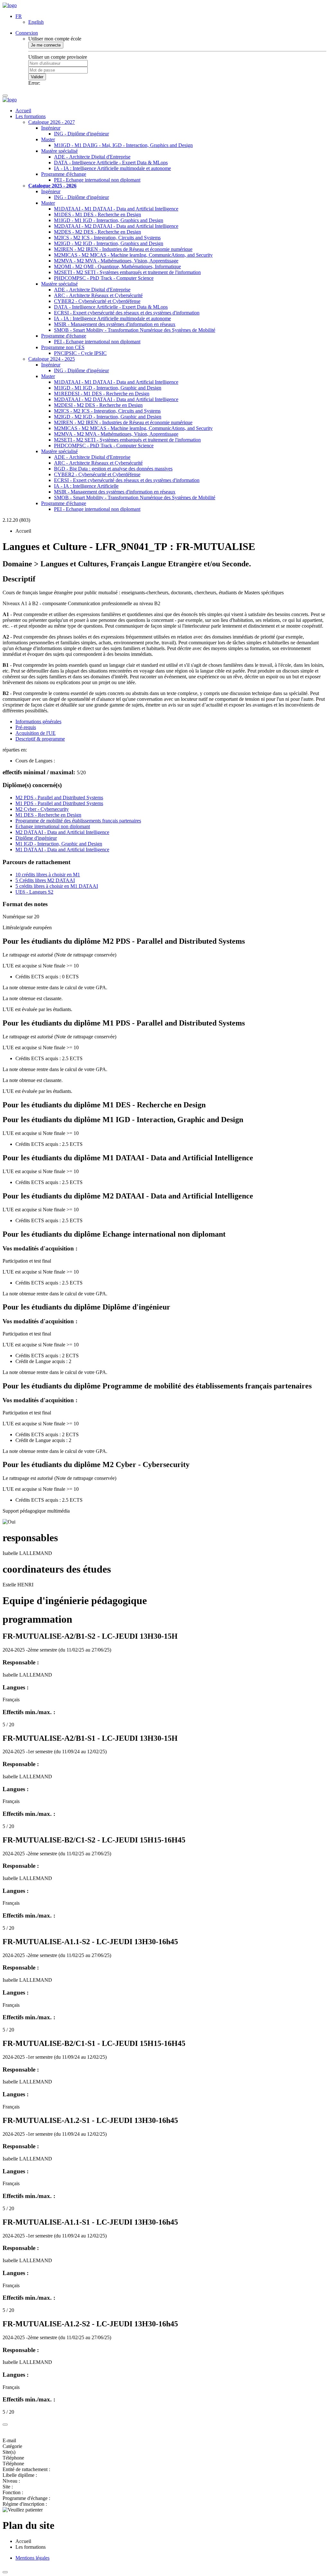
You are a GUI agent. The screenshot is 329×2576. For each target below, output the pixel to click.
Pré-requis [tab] (26, 727)
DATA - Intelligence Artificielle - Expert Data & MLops (111, 163)
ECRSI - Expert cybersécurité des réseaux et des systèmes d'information (127, 313)
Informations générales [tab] (38, 721)
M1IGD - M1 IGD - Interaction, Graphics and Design (109, 220)
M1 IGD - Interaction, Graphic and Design (59, 844)
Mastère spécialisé (59, 151)
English (36, 22)
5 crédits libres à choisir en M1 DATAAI (57, 886)
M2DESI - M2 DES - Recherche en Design (98, 405)
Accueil (23, 111)
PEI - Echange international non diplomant (97, 180)
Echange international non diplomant (53, 826)
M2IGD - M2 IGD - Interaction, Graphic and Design (108, 417)
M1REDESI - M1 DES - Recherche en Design (102, 394)
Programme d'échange (64, 174)
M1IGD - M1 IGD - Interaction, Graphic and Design (108, 388)
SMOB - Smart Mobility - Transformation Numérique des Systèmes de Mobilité (135, 330)
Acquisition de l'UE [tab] (36, 733)
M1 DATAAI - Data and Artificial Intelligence (62, 850)
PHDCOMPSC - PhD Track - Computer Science (104, 278)
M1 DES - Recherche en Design (48, 815)
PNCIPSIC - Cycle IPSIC (80, 353)
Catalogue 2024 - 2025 (52, 359)
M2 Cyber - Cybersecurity (42, 809)
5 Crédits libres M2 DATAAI (45, 880)
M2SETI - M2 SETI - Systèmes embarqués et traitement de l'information (127, 272)
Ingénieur (51, 128)
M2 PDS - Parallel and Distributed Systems (59, 798)
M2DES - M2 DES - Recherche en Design (98, 232)
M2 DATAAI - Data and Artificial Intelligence (62, 832)
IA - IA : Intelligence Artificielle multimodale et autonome (112, 168)
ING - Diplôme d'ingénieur (81, 134)
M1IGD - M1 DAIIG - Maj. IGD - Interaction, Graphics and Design (123, 145)
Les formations (31, 116)
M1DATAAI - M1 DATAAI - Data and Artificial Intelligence (116, 209)
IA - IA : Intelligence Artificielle (86, 486)
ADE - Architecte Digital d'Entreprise (92, 157)
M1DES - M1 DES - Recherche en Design (98, 215)
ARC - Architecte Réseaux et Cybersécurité (98, 295)
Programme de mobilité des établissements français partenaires (78, 821)
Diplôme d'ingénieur (36, 838)
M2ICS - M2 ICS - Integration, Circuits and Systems (107, 238)
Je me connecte (46, 45)
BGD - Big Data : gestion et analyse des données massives (113, 469)
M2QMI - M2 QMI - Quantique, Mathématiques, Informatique (117, 266)
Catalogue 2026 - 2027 (52, 122)
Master (48, 139)
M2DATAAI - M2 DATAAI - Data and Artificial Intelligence (116, 226)
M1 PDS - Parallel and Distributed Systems (59, 803)
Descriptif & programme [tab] (40, 739)
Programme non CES (63, 347)
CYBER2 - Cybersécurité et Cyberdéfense (97, 301)
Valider (37, 77)
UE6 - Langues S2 (34, 892)
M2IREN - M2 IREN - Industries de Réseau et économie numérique (123, 249)
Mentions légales (32, 2558)
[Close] (5, 2425)
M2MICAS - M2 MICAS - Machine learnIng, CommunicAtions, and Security (133, 255)
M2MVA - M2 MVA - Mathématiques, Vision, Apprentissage (116, 261)
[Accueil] (10, 5)
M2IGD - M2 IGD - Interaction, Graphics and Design (109, 243)
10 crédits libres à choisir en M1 (48, 875)
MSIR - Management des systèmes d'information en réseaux (115, 324)
